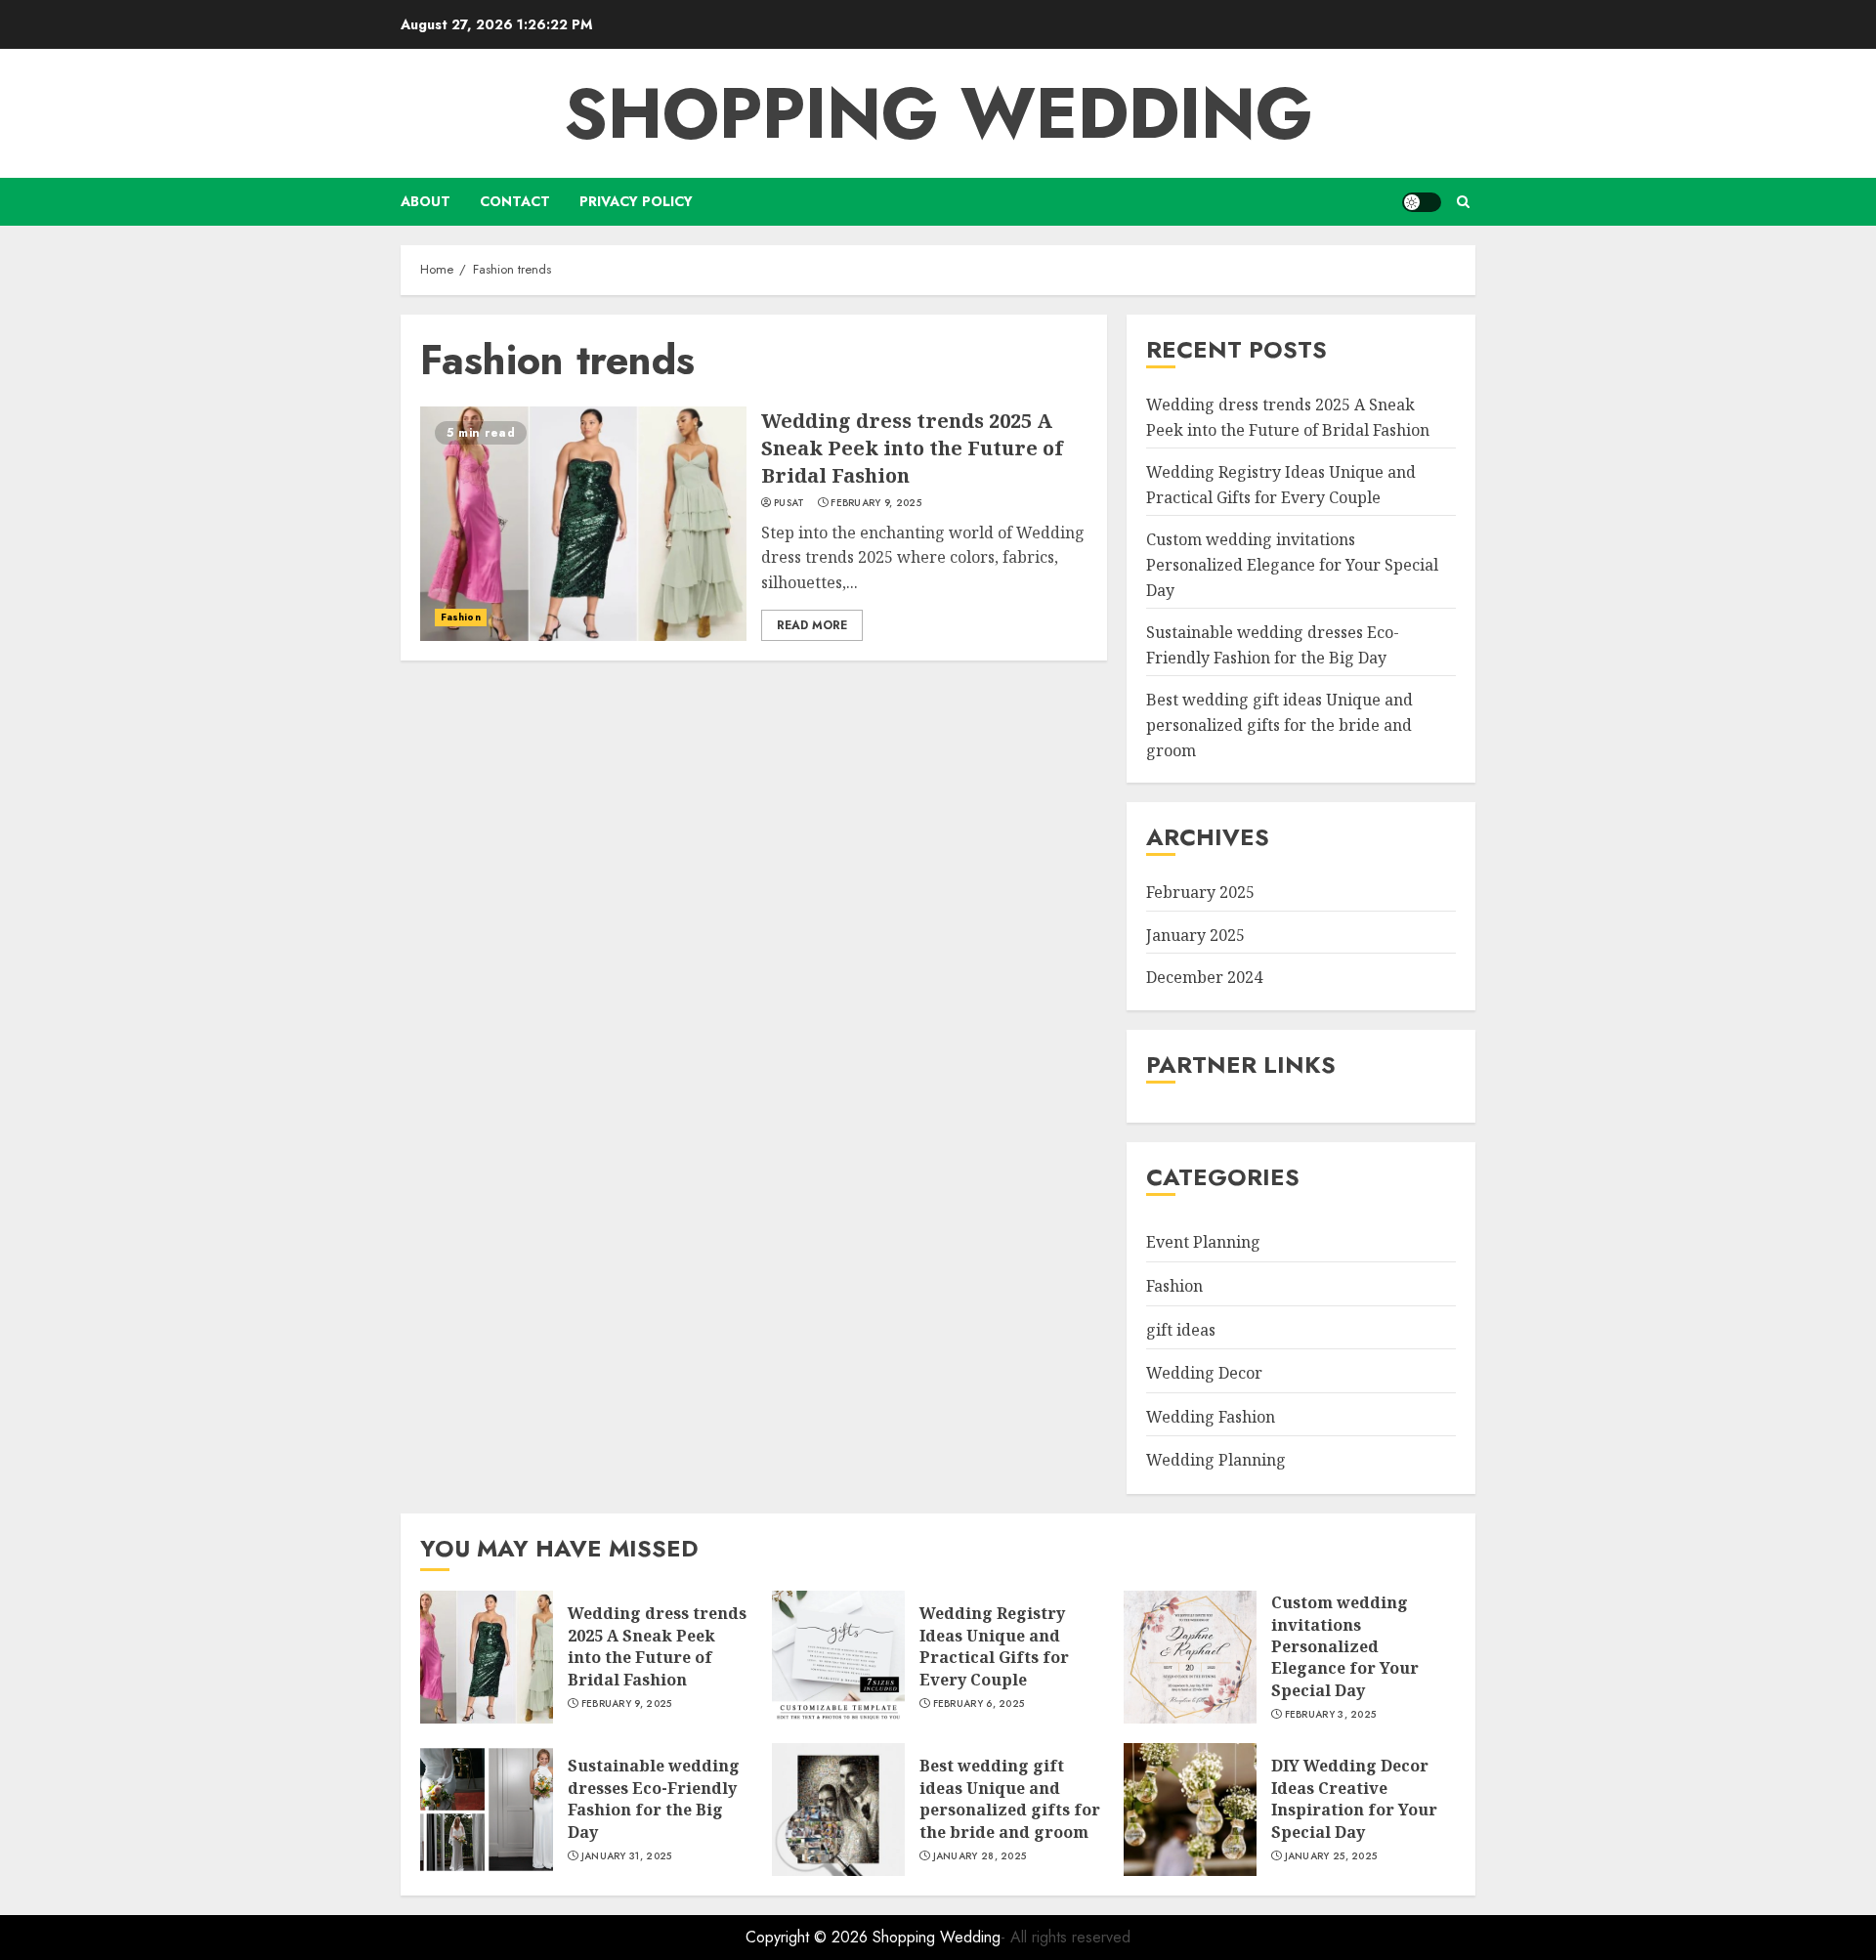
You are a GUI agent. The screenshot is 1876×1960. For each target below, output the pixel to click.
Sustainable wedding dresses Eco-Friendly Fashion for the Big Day (654, 1798)
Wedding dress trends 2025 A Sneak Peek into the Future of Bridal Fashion (912, 448)
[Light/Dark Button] (1422, 202)
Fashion (461, 617)
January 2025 (1195, 935)
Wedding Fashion (1211, 1417)
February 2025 (1200, 892)
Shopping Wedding (938, 113)
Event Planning (1203, 1242)
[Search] (1463, 202)
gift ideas (1181, 1330)
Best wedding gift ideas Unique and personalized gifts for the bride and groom (1279, 724)
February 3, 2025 (1331, 1715)
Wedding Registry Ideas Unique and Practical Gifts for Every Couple (994, 1646)
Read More (812, 625)
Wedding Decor (1204, 1373)
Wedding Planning (1216, 1460)
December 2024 (1204, 977)
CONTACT (515, 201)
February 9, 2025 (876, 503)
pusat (789, 503)
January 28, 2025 (980, 1856)
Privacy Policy (636, 201)
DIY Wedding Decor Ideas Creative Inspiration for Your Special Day (1354, 1798)
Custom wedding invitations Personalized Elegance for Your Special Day (1292, 564)
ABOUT (426, 201)
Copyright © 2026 (809, 1937)
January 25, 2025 (1331, 1856)
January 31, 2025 (627, 1856)
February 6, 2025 (979, 1704)
